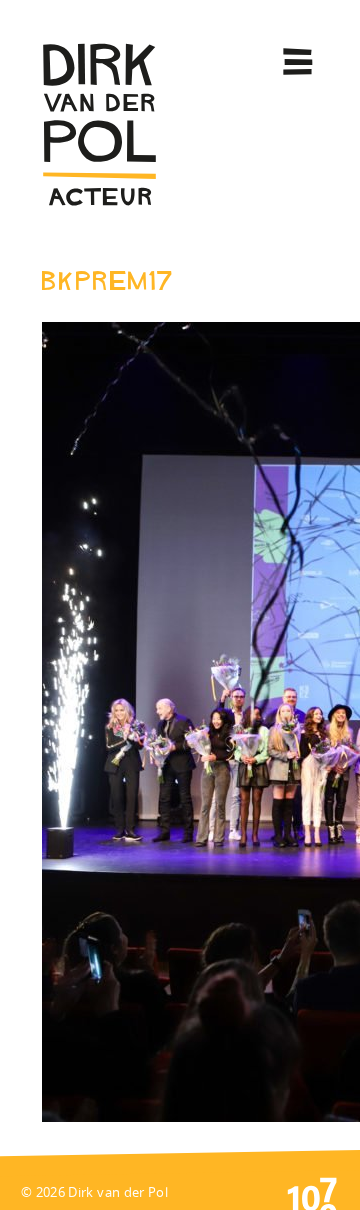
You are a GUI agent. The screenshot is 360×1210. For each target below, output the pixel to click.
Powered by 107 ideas (312, 1192)
